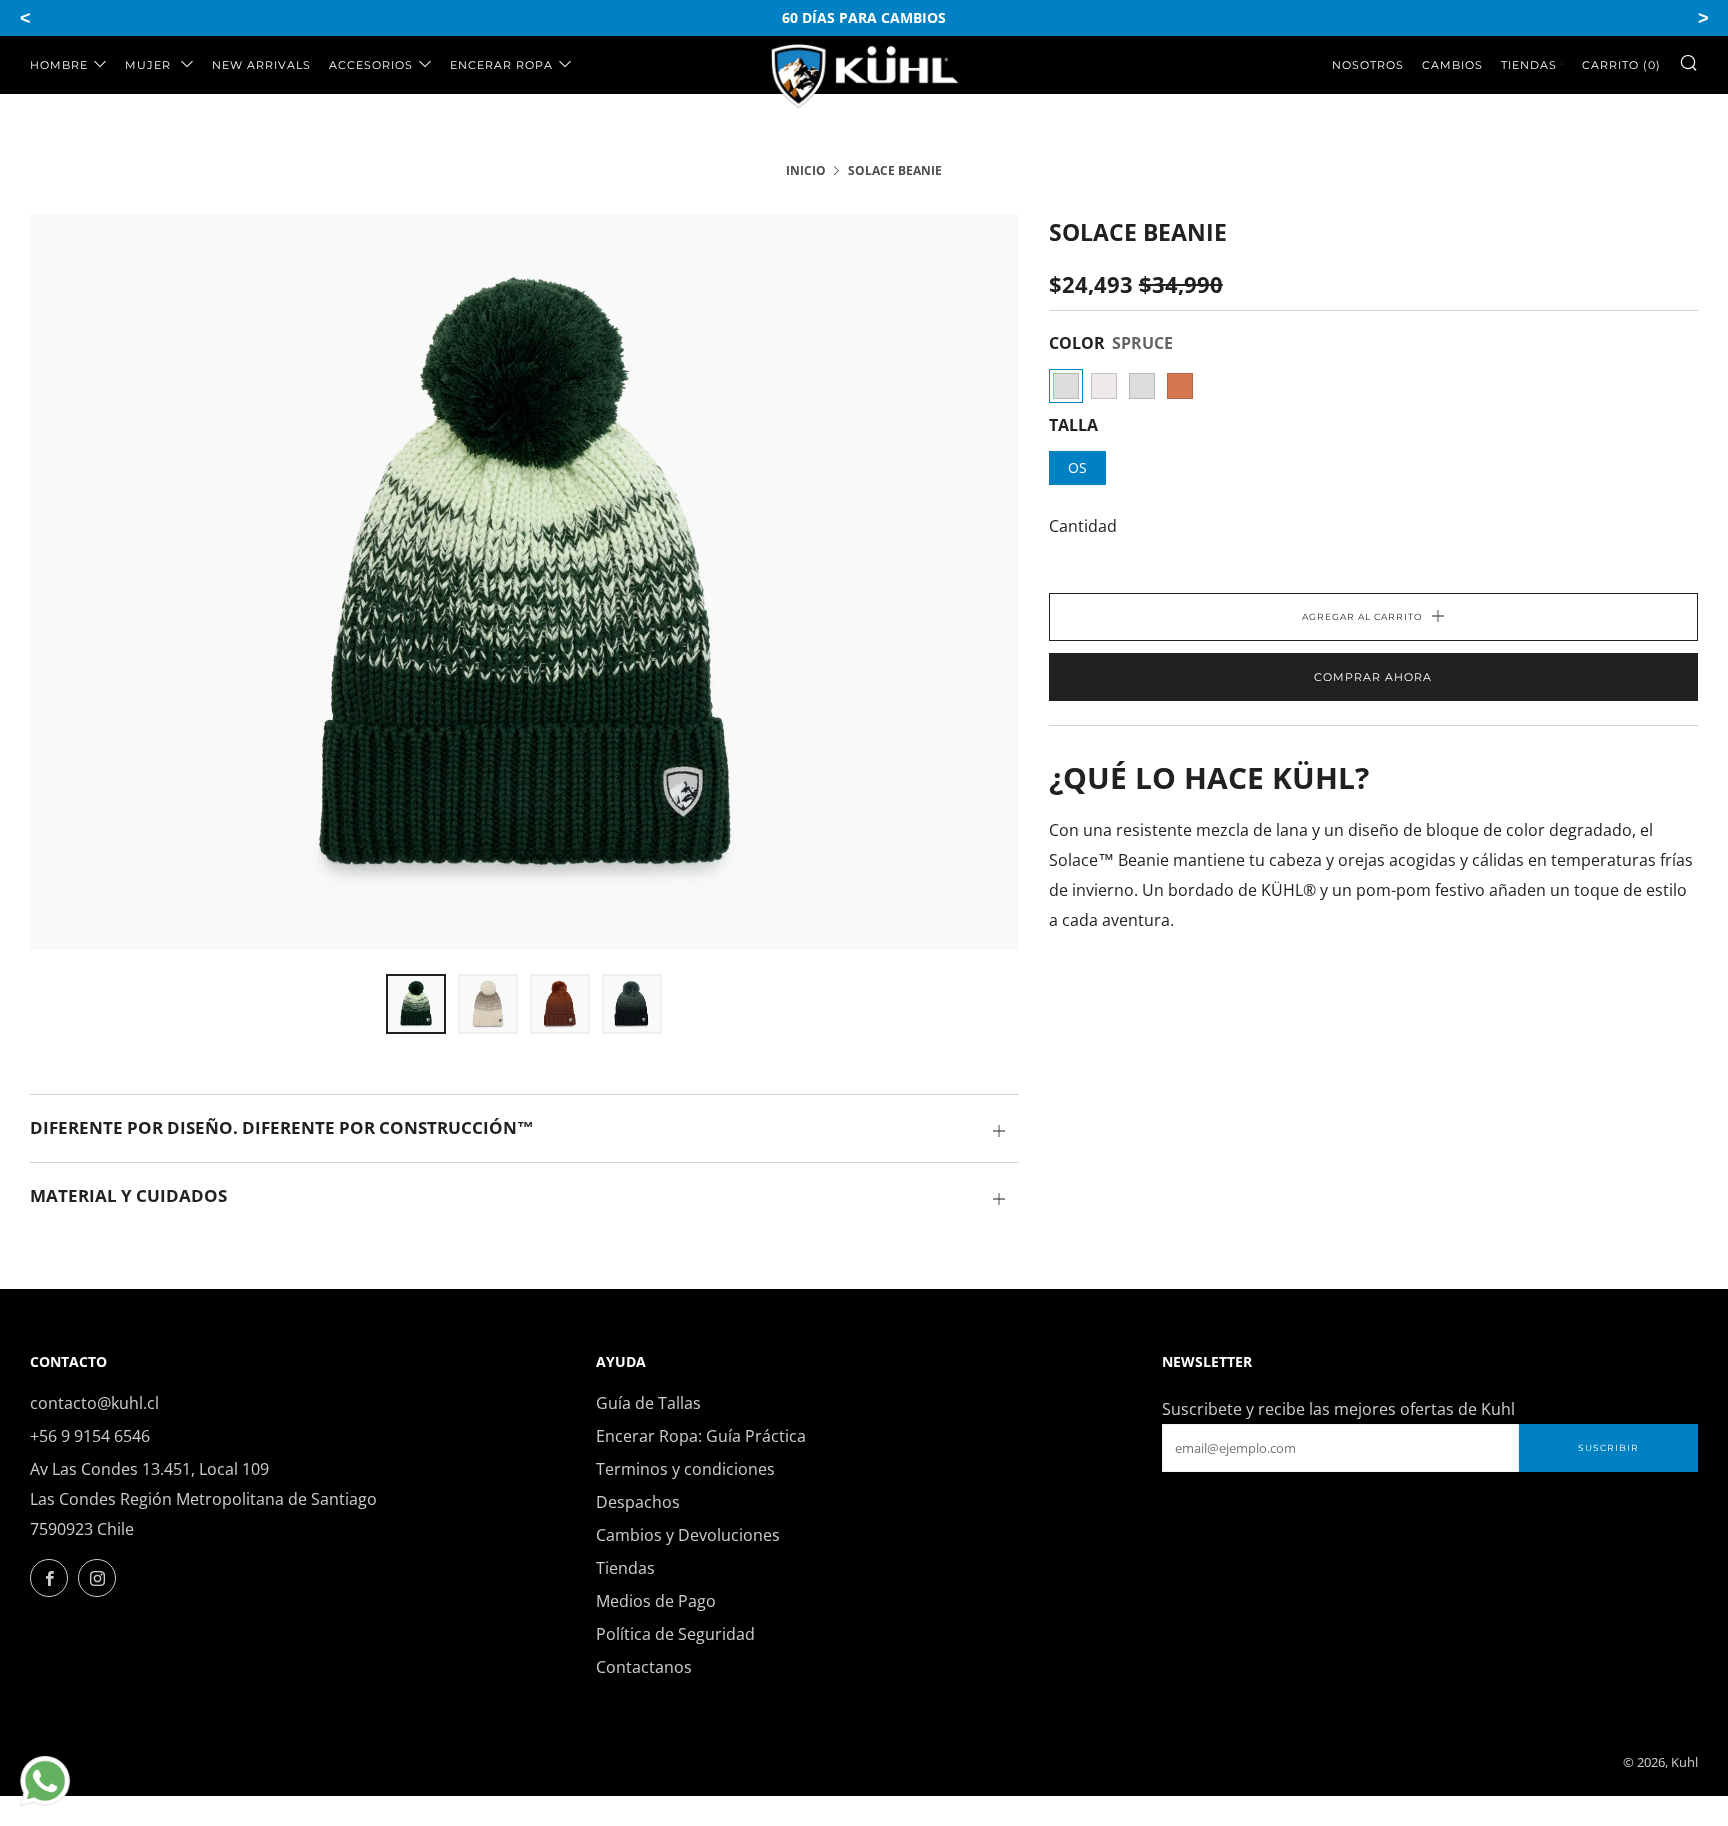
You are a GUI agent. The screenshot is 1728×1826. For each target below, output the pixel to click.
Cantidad (1083, 526)
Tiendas (1529, 65)
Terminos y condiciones (685, 1469)
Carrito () (1621, 65)
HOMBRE (59, 65)
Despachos (638, 1502)
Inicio (806, 170)
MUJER (150, 65)
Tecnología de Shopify (1540, 1762)
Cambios (1452, 65)
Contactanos (644, 1667)
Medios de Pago (656, 1601)
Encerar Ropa (501, 65)
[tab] (416, 1004)
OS (1077, 467)
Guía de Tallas (648, 1403)
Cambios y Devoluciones (688, 1535)
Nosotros (1368, 65)
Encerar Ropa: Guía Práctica (701, 1436)
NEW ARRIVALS (261, 65)
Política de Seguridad (675, 1634)
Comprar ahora (1373, 677)
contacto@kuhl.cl (94, 1403)
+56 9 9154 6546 (90, 1436)
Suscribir (1608, 1447)
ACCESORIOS (371, 65)
